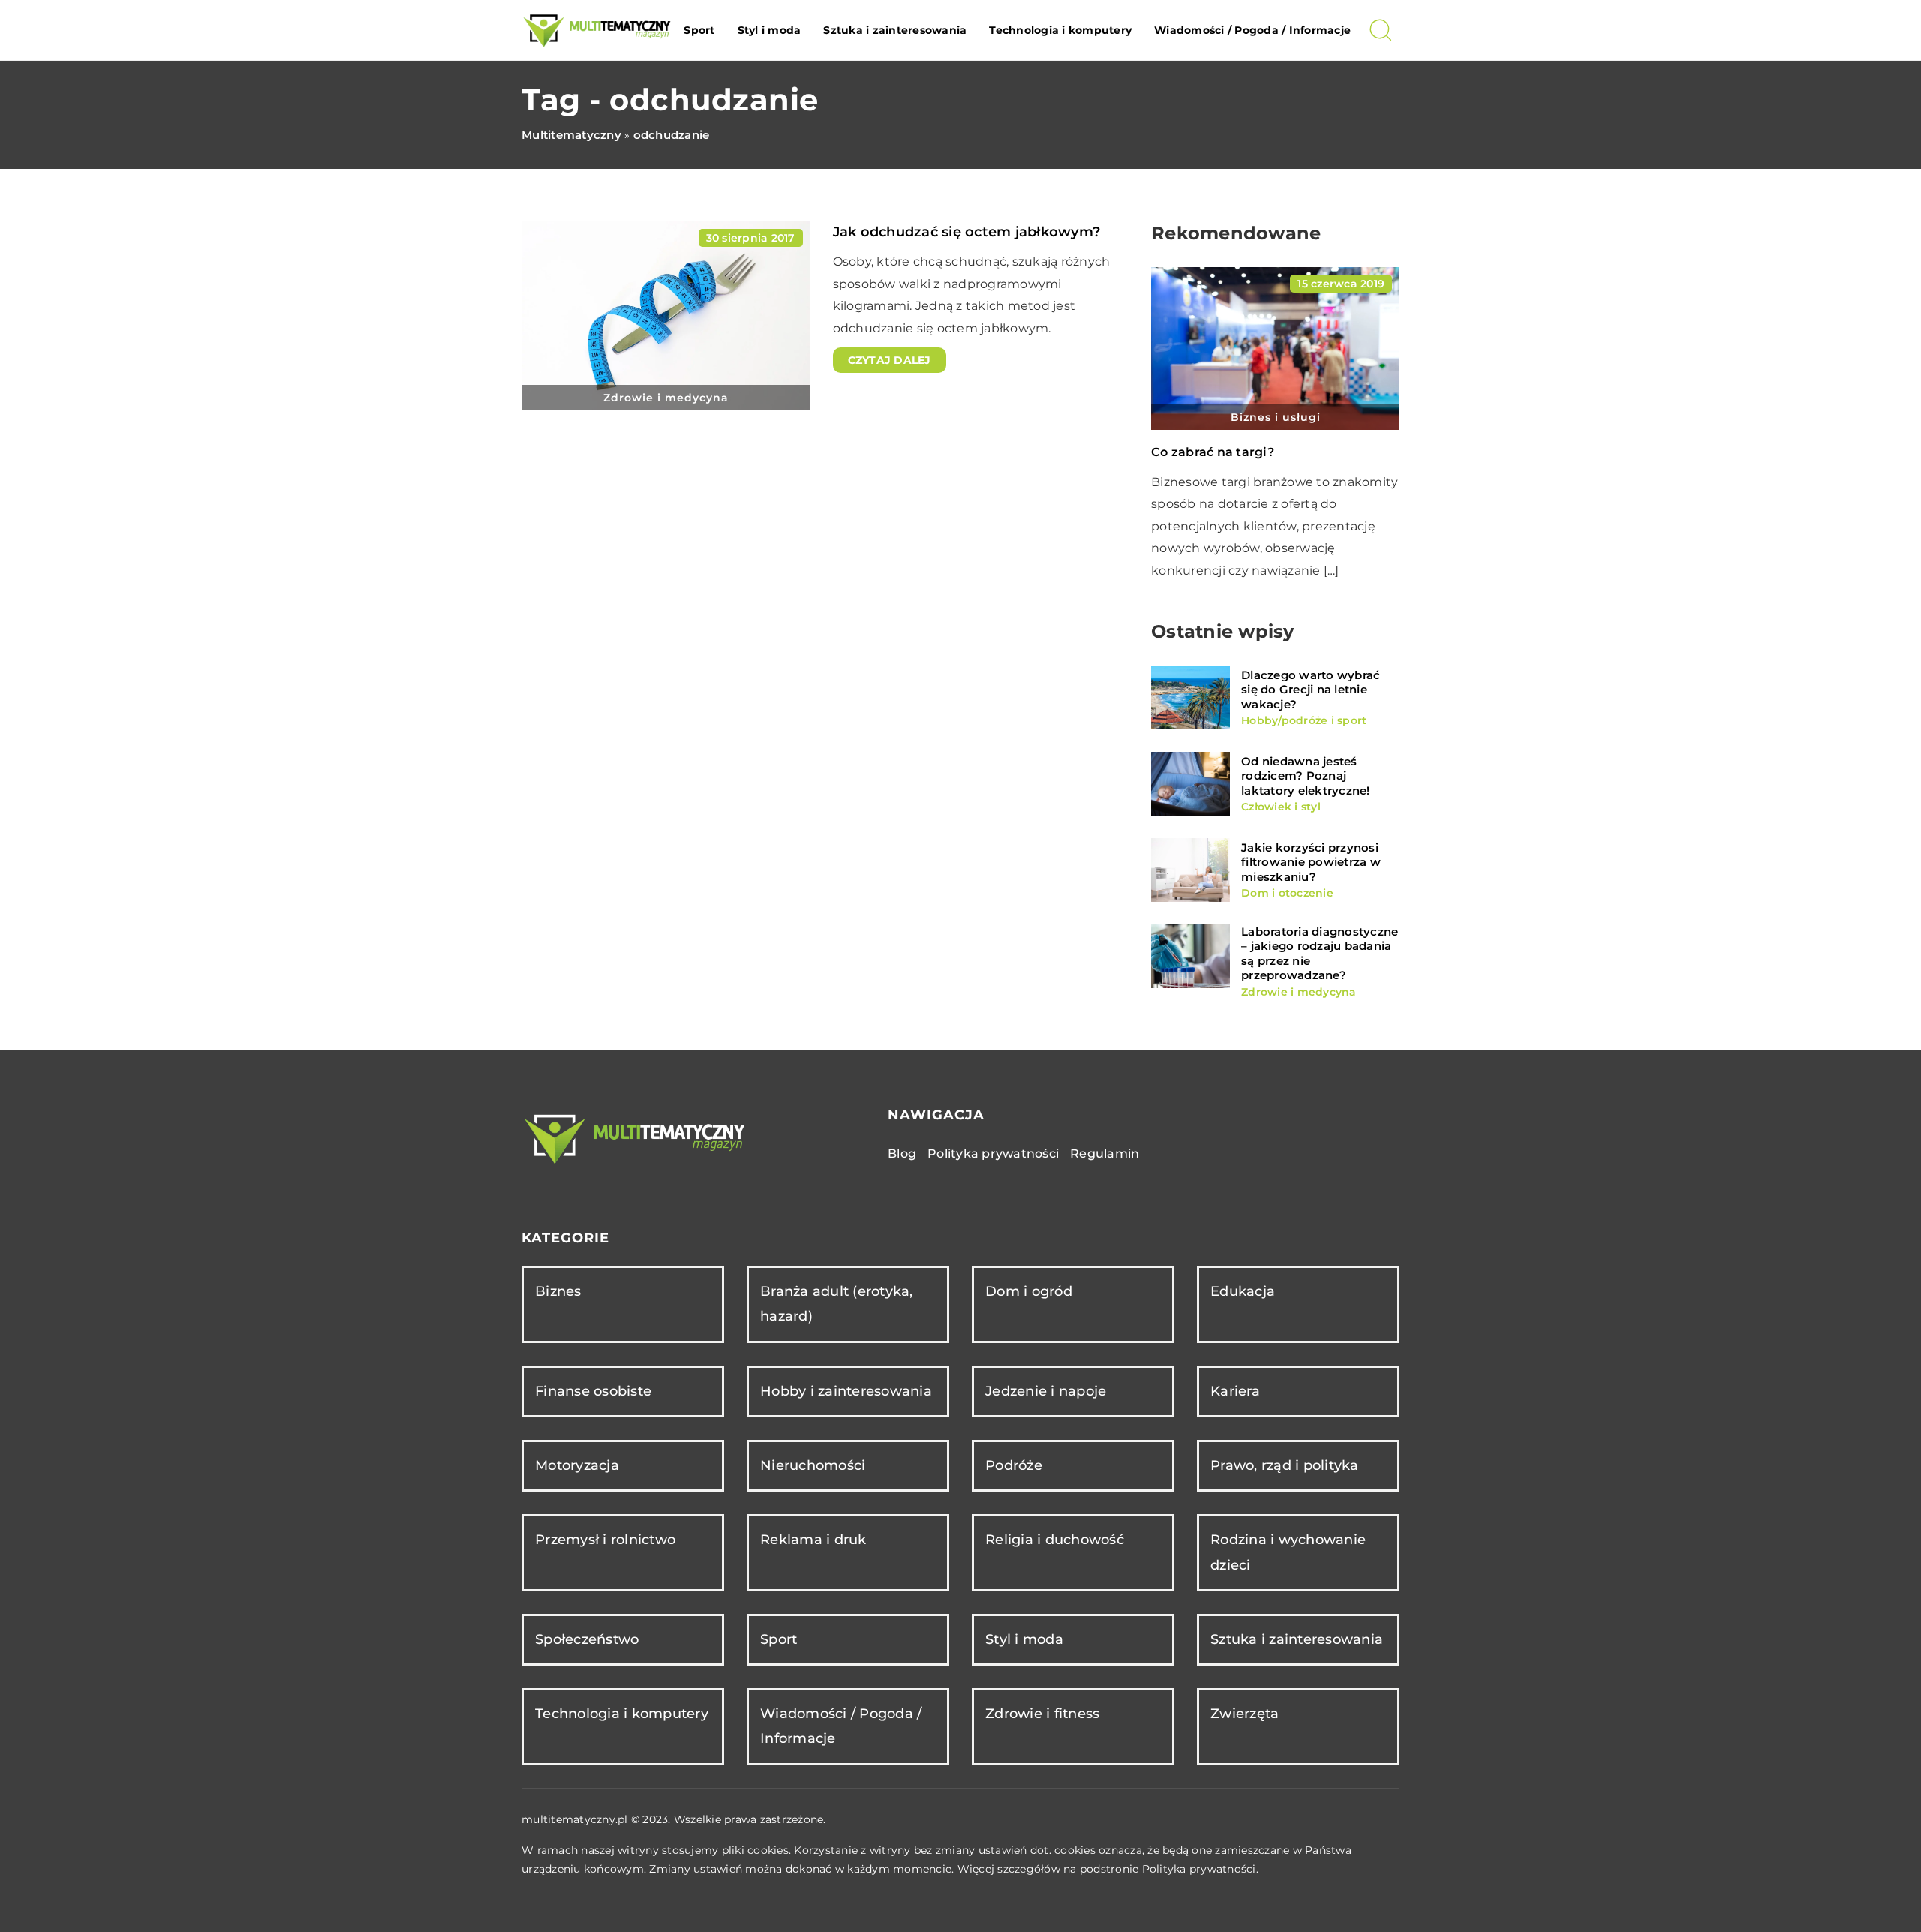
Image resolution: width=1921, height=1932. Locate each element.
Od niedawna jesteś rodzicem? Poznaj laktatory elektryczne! (1306, 776)
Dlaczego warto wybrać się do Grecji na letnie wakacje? (1311, 690)
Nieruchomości (813, 1465)
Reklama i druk (813, 1540)
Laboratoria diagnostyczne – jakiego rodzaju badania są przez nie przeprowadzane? (1320, 954)
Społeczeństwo (587, 1639)
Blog (902, 1154)
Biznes (558, 1291)
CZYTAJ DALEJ (890, 360)
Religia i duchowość (1055, 1540)
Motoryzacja (577, 1465)
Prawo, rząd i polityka (1285, 1465)
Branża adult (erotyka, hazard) (837, 1304)
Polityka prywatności (993, 1154)
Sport (699, 30)
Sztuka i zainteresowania (895, 30)
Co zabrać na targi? (1213, 452)
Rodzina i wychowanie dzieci (1288, 1552)
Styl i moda (770, 30)
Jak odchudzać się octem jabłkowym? (967, 232)
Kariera (1235, 1391)
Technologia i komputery (1060, 30)
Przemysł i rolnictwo (605, 1540)
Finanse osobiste (593, 1391)
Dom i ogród (1029, 1291)
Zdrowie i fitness (1042, 1714)
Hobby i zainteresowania (846, 1391)
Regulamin (1105, 1154)
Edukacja (1243, 1291)
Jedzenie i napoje (1046, 1391)
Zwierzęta (1245, 1714)
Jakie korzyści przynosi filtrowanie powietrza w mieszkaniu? (1311, 862)
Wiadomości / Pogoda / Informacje (1252, 30)
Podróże (1014, 1465)
